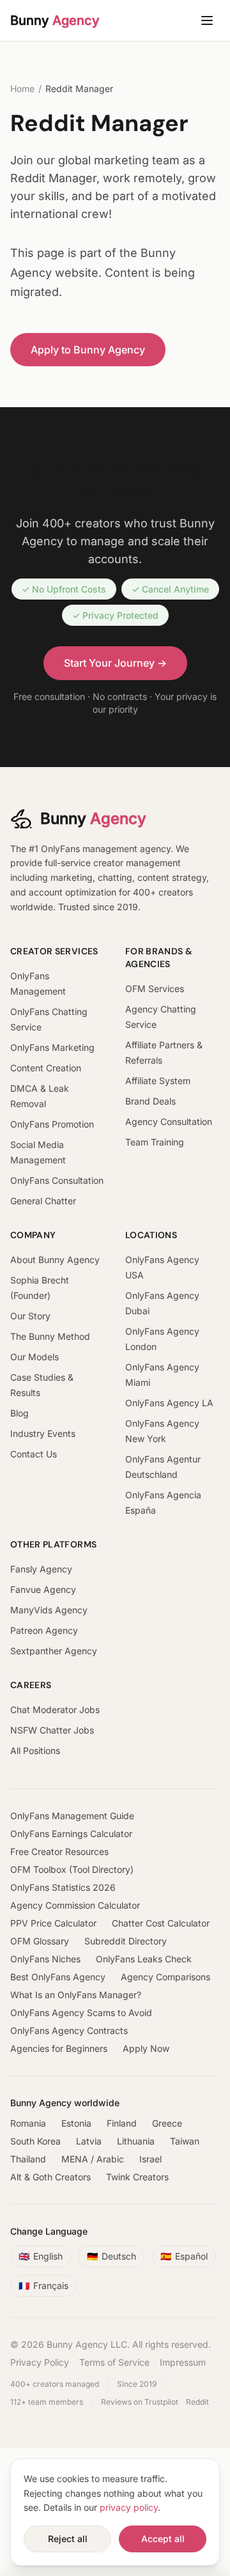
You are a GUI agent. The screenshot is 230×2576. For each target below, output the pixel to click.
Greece (167, 2123)
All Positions (35, 1750)
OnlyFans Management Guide (72, 1816)
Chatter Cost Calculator (161, 1923)
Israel (150, 2159)
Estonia (76, 2123)
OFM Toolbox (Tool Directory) (72, 1869)
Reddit (197, 2402)
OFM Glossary (40, 1941)
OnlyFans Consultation (57, 1180)
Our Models (34, 1357)
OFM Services (155, 989)
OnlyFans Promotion (52, 1124)
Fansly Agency (41, 1569)
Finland (122, 2123)
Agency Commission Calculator (75, 1905)
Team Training (155, 1142)
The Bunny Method (50, 1336)
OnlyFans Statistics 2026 (63, 1887)
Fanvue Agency (43, 1589)
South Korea (35, 2141)
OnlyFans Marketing (52, 1047)
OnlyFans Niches (45, 1959)
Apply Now (146, 2048)
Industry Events (43, 1433)
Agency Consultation (169, 1121)
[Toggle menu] (207, 20)
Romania (28, 2123)
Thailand (28, 2159)
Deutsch (111, 2256)
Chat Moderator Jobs (55, 1710)
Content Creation (46, 1068)
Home (22, 89)
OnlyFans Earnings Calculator (71, 1834)
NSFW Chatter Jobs (52, 1730)
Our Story (30, 1316)
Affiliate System (158, 1081)
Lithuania (136, 2141)
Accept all (163, 2539)
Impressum (183, 2362)
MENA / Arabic (93, 2159)
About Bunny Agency (55, 1260)
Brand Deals (150, 1101)
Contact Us (34, 1454)
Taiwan (185, 2141)
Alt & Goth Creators (50, 2177)
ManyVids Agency (49, 1610)
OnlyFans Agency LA (169, 1403)
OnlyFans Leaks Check (144, 1959)
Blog (19, 1413)
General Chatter (43, 1201)
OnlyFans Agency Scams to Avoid (81, 2013)
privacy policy (129, 2507)
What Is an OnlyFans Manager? (76, 1995)
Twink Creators (137, 2177)
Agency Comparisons (165, 1977)
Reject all (68, 2539)
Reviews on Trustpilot (140, 2402)
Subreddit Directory (126, 1941)
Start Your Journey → (115, 663)
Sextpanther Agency (54, 1651)
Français (43, 2285)
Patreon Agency (44, 1630)
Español (184, 2256)
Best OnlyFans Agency (58, 1977)
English (41, 2256)
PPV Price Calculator (53, 1923)
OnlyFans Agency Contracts (69, 2030)
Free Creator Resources (59, 1851)
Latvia (89, 2141)
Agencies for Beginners (59, 2048)
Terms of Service (114, 2362)
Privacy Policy (40, 2362)
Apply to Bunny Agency (88, 350)
